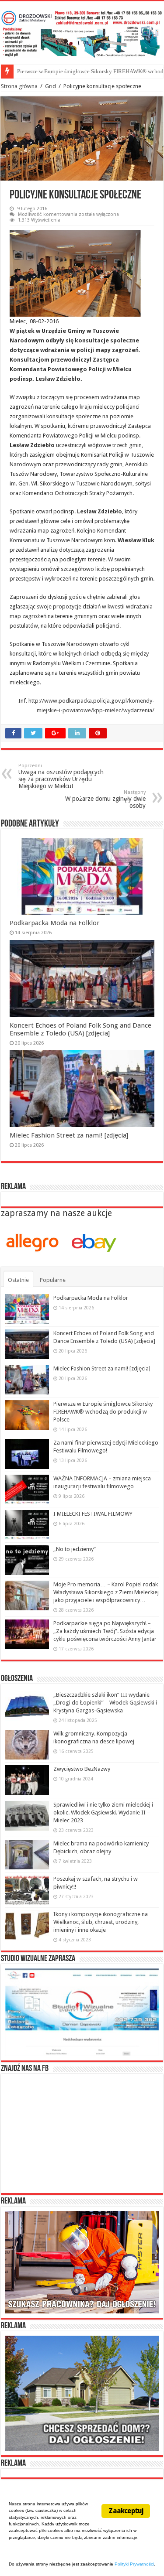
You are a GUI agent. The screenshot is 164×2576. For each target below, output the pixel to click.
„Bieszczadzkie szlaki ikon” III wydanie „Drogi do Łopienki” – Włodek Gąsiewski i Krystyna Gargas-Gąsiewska (105, 1703)
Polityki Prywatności (134, 2564)
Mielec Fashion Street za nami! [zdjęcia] (69, 1135)
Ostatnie (18, 1280)
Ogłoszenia (17, 1679)
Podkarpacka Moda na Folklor (55, 923)
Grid (51, 86)
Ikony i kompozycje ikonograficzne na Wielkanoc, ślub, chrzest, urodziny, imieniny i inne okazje (101, 1922)
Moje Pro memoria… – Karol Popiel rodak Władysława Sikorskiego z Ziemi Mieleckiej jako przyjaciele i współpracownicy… (106, 1592)
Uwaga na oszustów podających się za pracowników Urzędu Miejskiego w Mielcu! (61, 776)
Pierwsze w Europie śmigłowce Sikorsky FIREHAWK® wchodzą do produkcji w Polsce (103, 1412)
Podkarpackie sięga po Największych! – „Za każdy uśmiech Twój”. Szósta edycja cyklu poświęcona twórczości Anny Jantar (105, 1631)
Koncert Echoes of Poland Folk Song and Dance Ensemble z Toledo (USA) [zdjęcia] (80, 1029)
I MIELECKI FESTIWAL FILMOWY (93, 1514)
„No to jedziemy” (75, 1549)
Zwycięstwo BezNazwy (82, 1769)
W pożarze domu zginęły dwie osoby (105, 799)
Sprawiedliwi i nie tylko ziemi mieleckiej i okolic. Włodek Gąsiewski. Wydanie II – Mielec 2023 (103, 1812)
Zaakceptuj (126, 2511)
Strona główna (19, 86)
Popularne (53, 1280)
